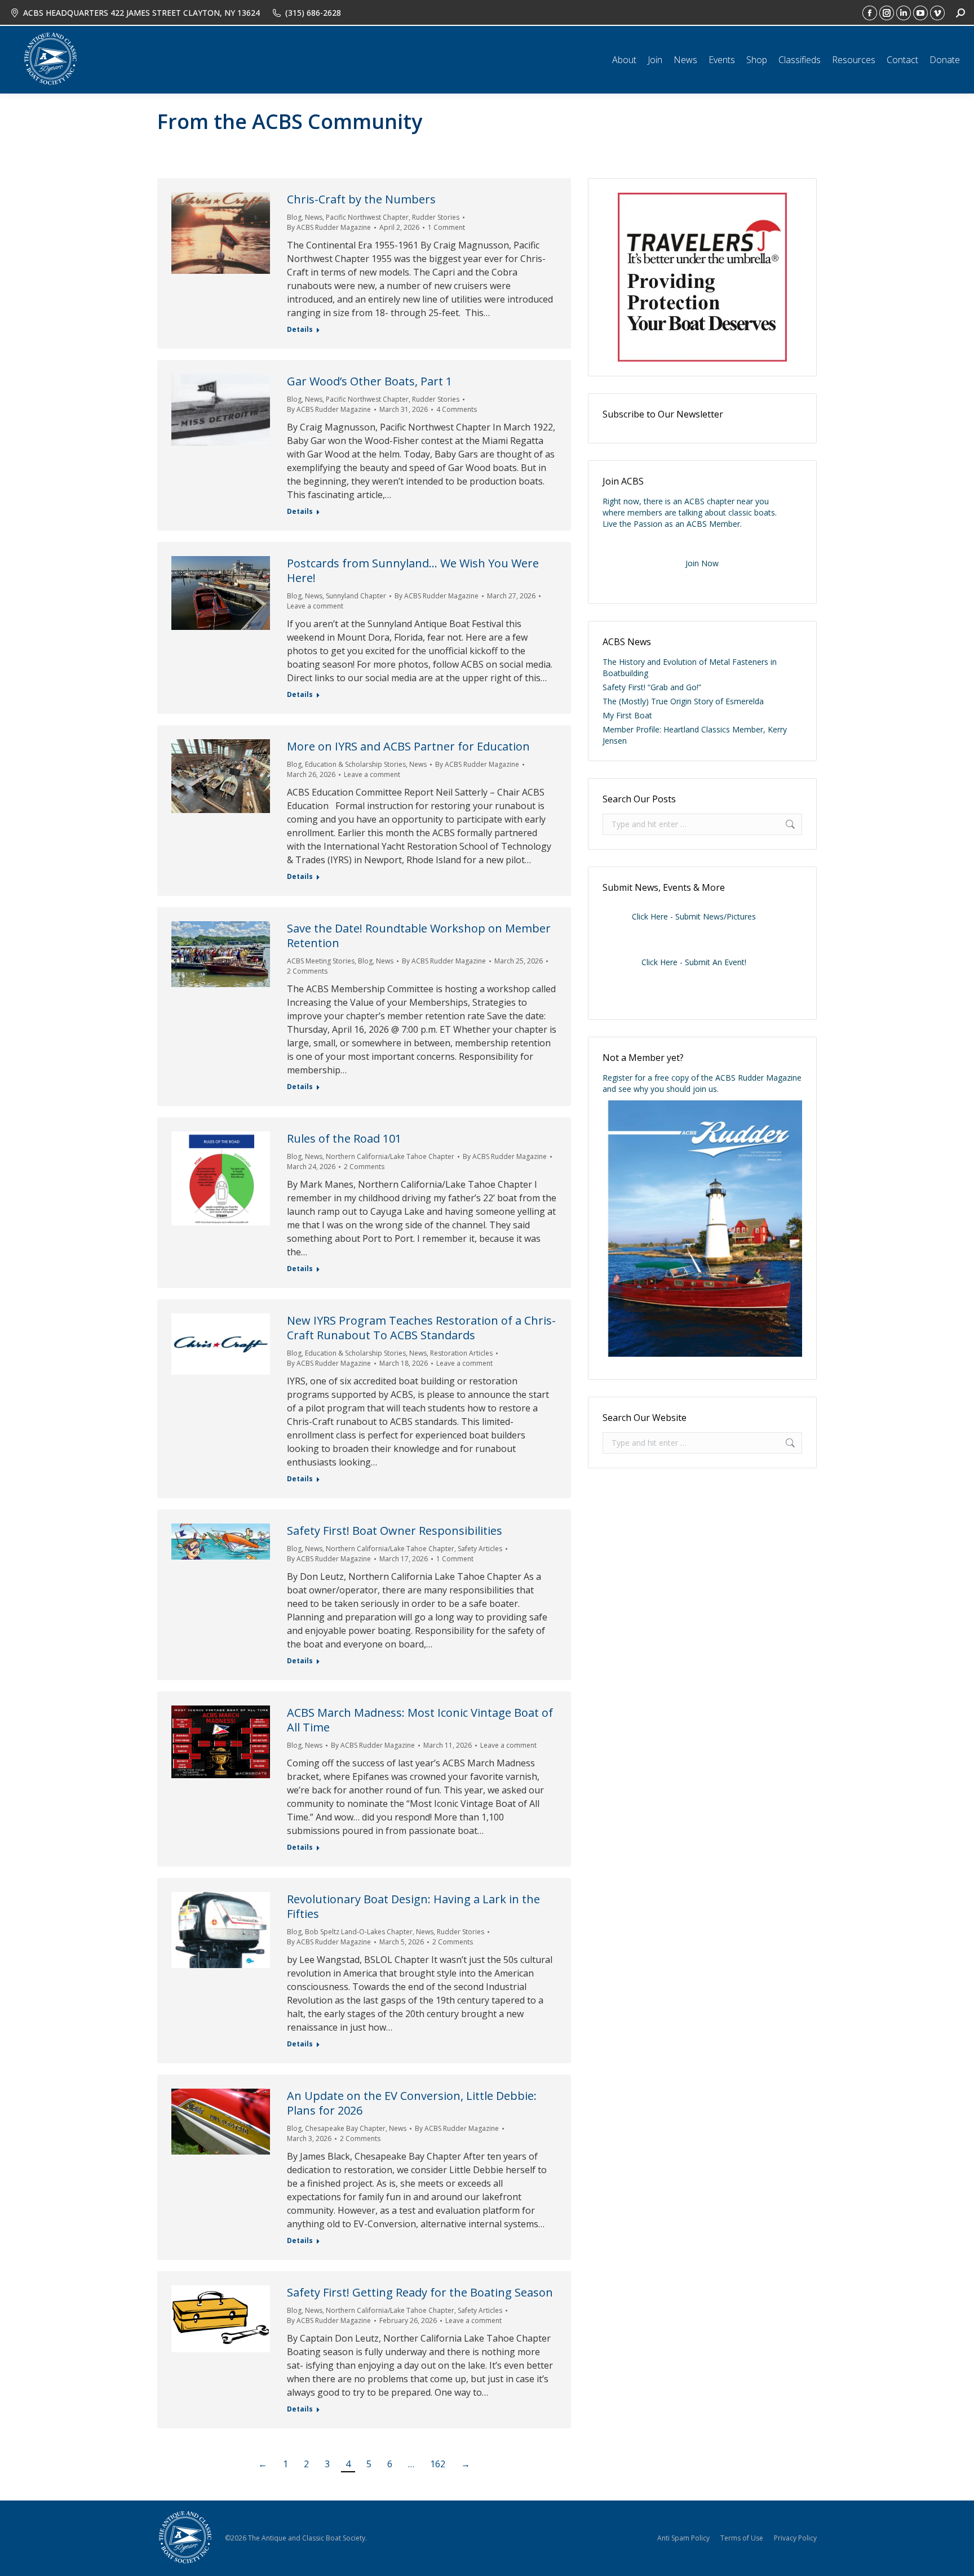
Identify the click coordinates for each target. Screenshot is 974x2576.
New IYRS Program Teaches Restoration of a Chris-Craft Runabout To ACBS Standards (421, 1328)
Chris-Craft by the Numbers (361, 199)
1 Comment (446, 227)
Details (300, 330)
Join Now (702, 563)
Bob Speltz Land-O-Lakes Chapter (359, 1932)
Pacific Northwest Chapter (367, 217)
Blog (294, 217)
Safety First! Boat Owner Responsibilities (395, 1531)
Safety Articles (480, 1549)
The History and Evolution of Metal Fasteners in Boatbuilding (690, 667)
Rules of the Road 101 (344, 1138)
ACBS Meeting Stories (321, 961)
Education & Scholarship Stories (355, 764)
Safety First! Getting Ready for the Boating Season (420, 2292)
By (329, 227)
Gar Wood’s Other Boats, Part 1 (369, 381)
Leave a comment (315, 606)
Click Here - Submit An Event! (694, 962)
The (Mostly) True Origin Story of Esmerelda (683, 701)
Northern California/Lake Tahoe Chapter (390, 1156)
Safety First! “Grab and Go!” (652, 687)
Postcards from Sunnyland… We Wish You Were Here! (413, 570)
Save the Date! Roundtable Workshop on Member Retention (419, 936)
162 (438, 2464)
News (314, 217)
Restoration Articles (461, 1353)
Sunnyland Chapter (356, 596)
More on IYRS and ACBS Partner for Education (408, 746)
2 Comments (307, 971)
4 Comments (457, 409)
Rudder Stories (436, 217)
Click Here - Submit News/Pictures (694, 916)
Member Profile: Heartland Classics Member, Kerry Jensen (695, 735)
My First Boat (627, 715)
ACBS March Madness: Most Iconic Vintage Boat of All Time (420, 1720)
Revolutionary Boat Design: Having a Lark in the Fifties (413, 1906)
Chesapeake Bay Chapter (345, 2128)
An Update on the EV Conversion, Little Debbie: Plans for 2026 (415, 2103)
